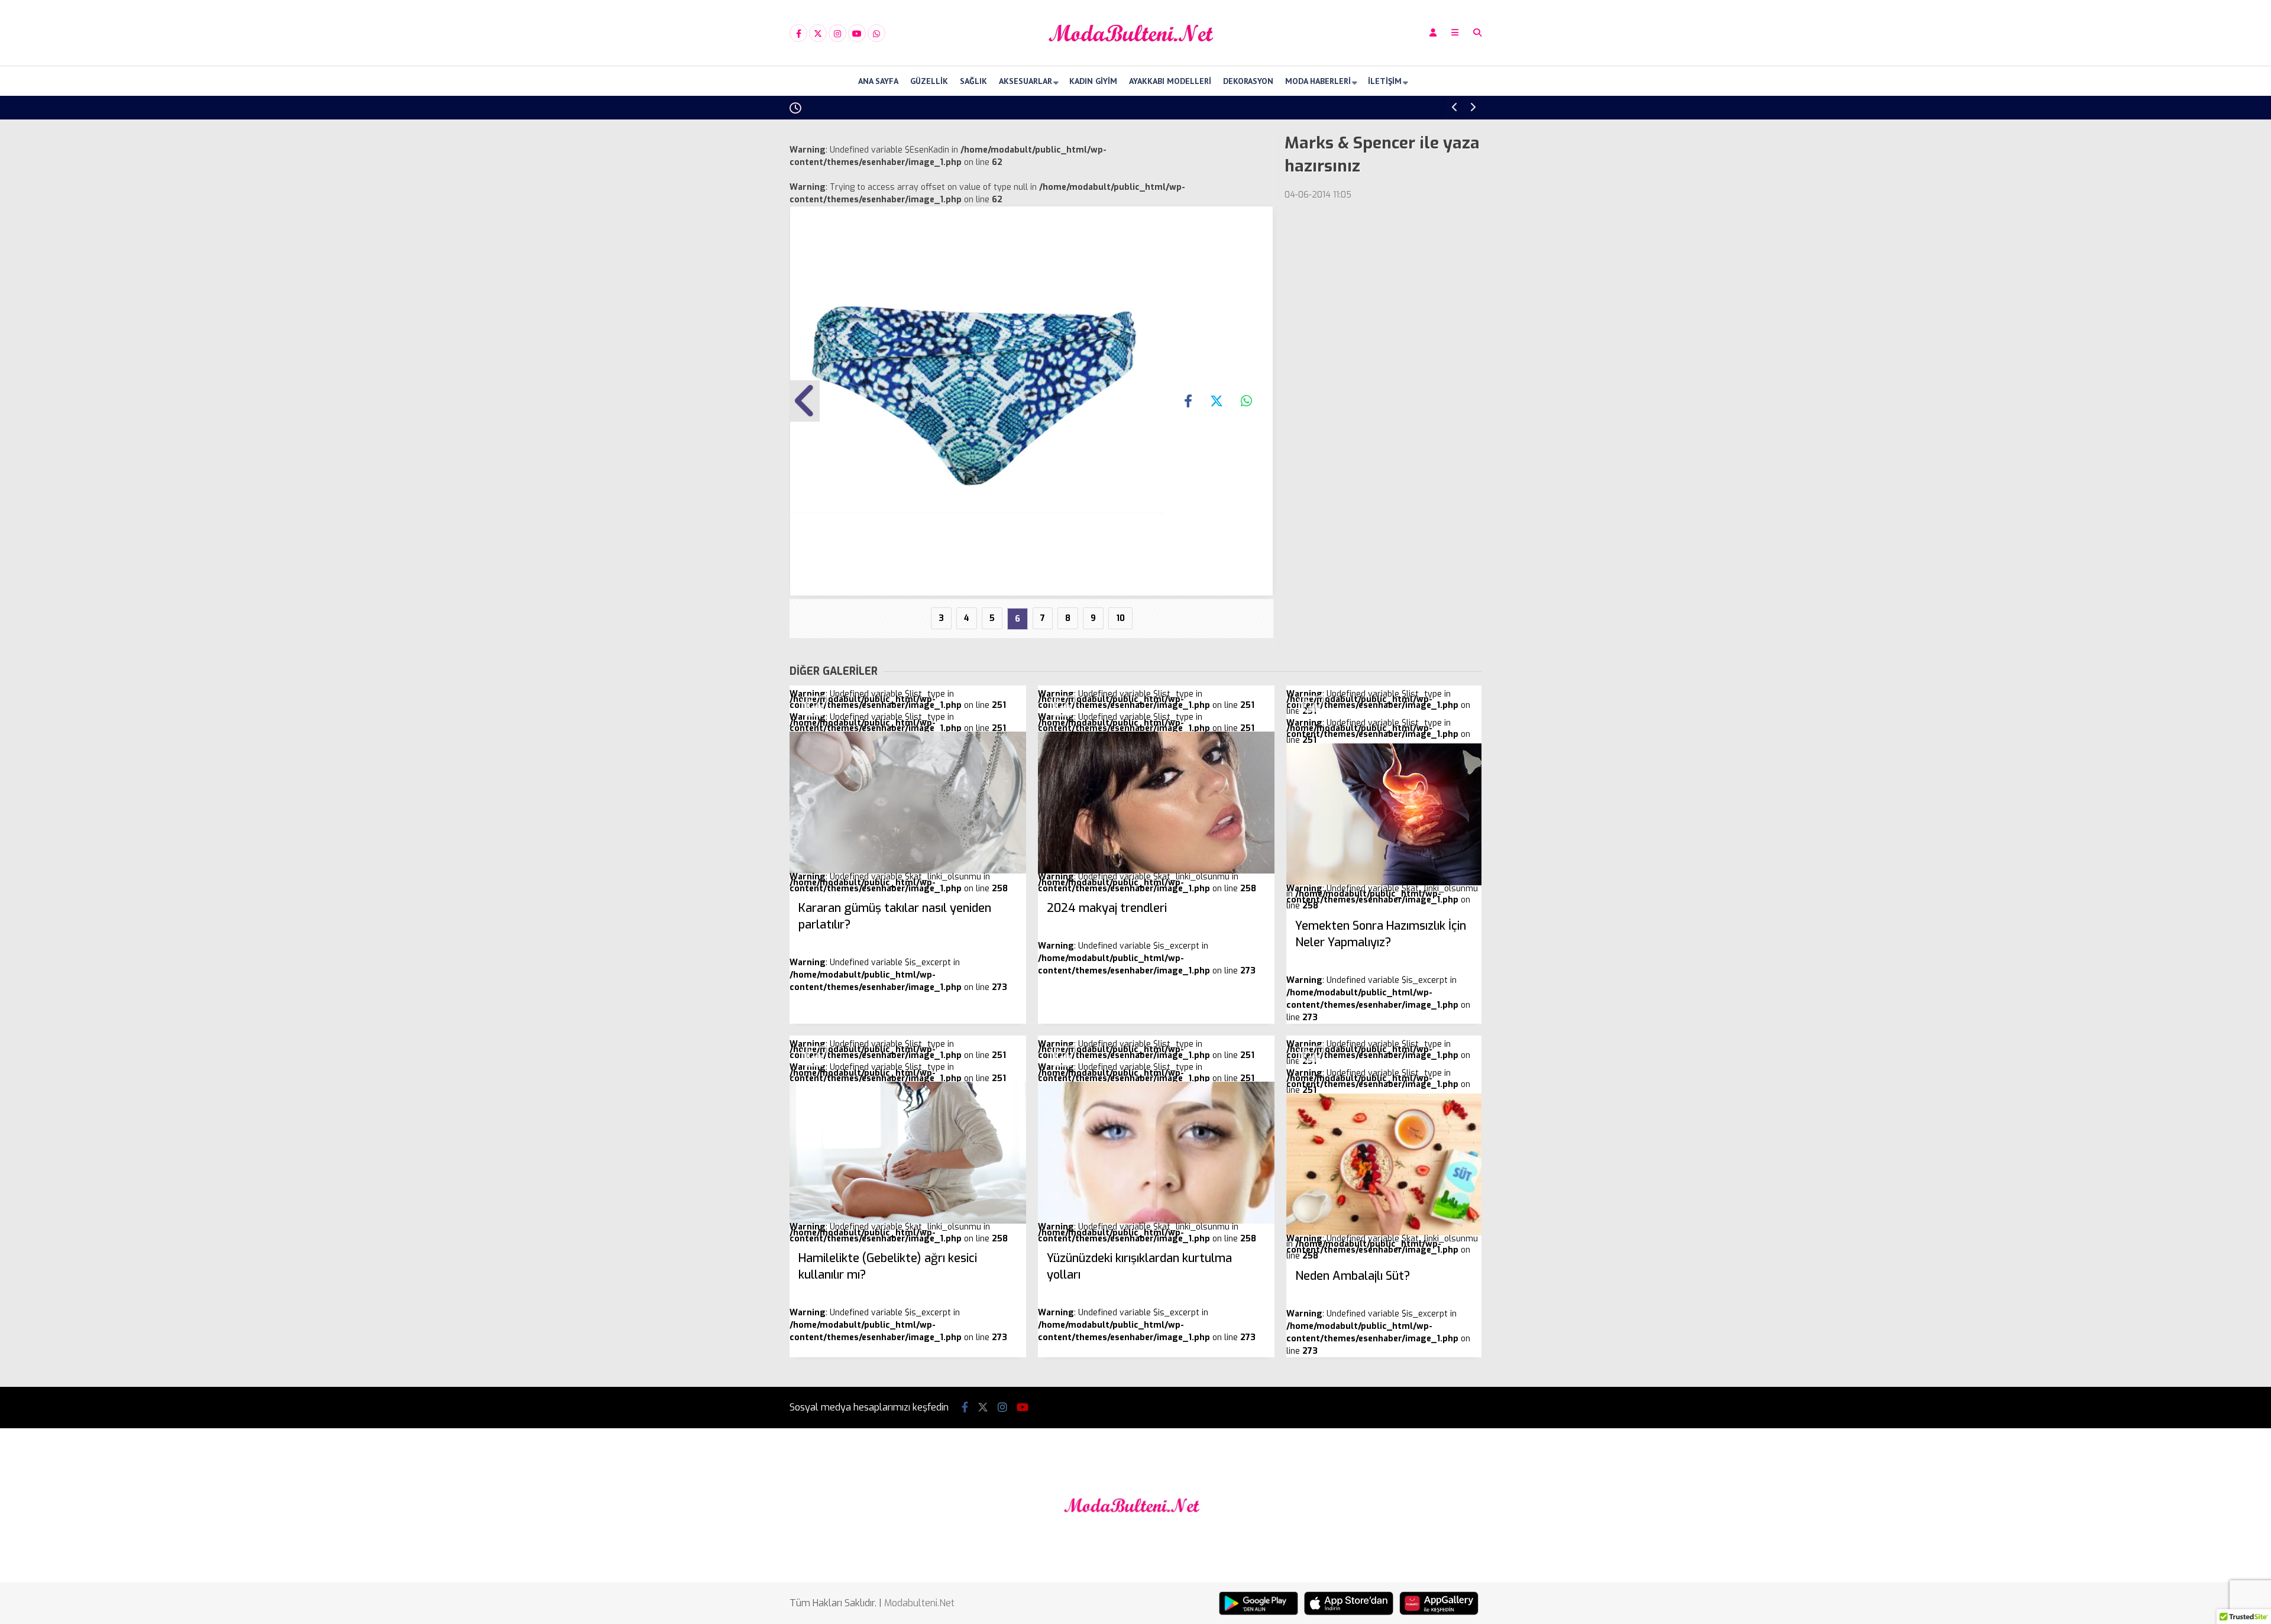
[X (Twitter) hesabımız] (818, 34)
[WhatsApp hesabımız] (876, 34)
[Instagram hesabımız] (837, 34)
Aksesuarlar (1025, 81)
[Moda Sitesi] (1135, 55)
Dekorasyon (1248, 81)
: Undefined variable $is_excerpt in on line (898, 947)
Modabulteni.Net (919, 1603)
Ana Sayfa (878, 81)
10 (1120, 618)
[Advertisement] (730, 309)
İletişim (1385, 81)
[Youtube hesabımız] (857, 34)
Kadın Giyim (1093, 81)
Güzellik (929, 81)
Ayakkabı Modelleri (1170, 81)
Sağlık (973, 81)
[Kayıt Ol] (1433, 33)
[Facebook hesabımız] (798, 34)
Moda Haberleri (1318, 81)
